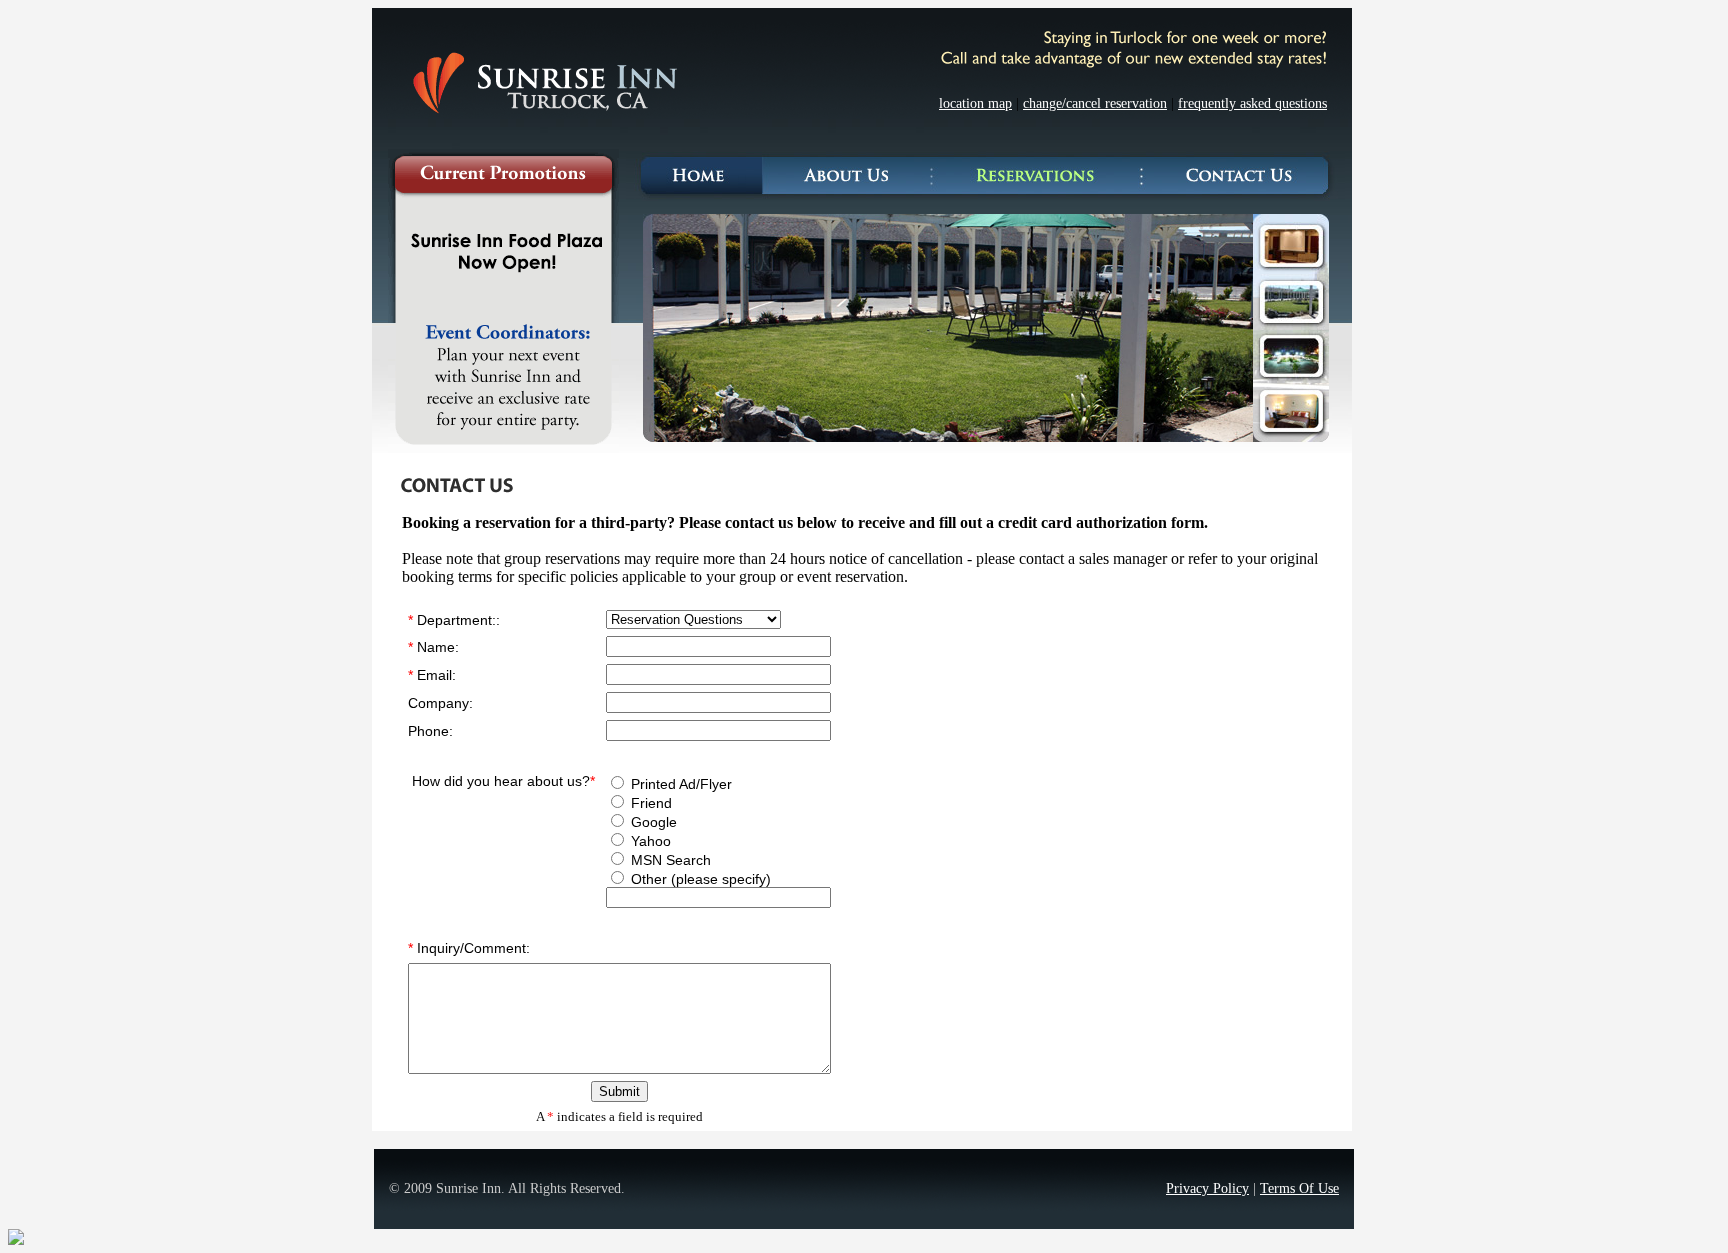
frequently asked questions (1252, 103)
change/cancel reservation (1095, 103)
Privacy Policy (1207, 1188)
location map (975, 103)
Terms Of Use (1299, 1188)
